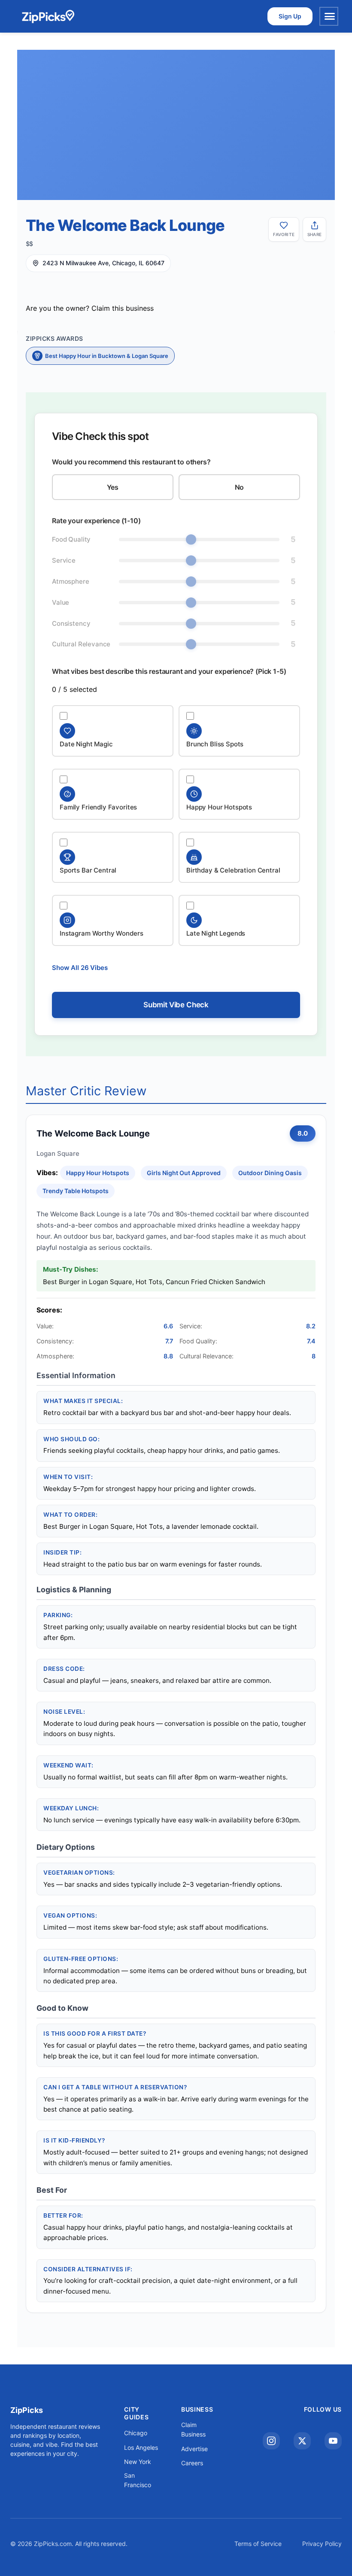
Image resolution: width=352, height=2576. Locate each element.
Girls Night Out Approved (184, 1173)
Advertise (194, 2449)
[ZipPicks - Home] (48, 16)
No (240, 487)
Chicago (136, 2433)
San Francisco (138, 2480)
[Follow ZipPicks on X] (302, 2441)
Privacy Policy (322, 2544)
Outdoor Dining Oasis (270, 1173)
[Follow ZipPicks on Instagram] (271, 2441)
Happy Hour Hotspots (98, 1173)
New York (138, 2462)
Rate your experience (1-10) (96, 521)
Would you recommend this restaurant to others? (131, 462)
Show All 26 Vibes (80, 968)
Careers (192, 2463)
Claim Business (193, 2429)
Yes (113, 487)
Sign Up (290, 16)
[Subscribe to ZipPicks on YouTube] (333, 2441)
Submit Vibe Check (176, 1005)
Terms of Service (258, 2544)
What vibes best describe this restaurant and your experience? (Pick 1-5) (169, 671)
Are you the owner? (90, 308)
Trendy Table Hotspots (76, 1191)
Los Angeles (141, 2447)
